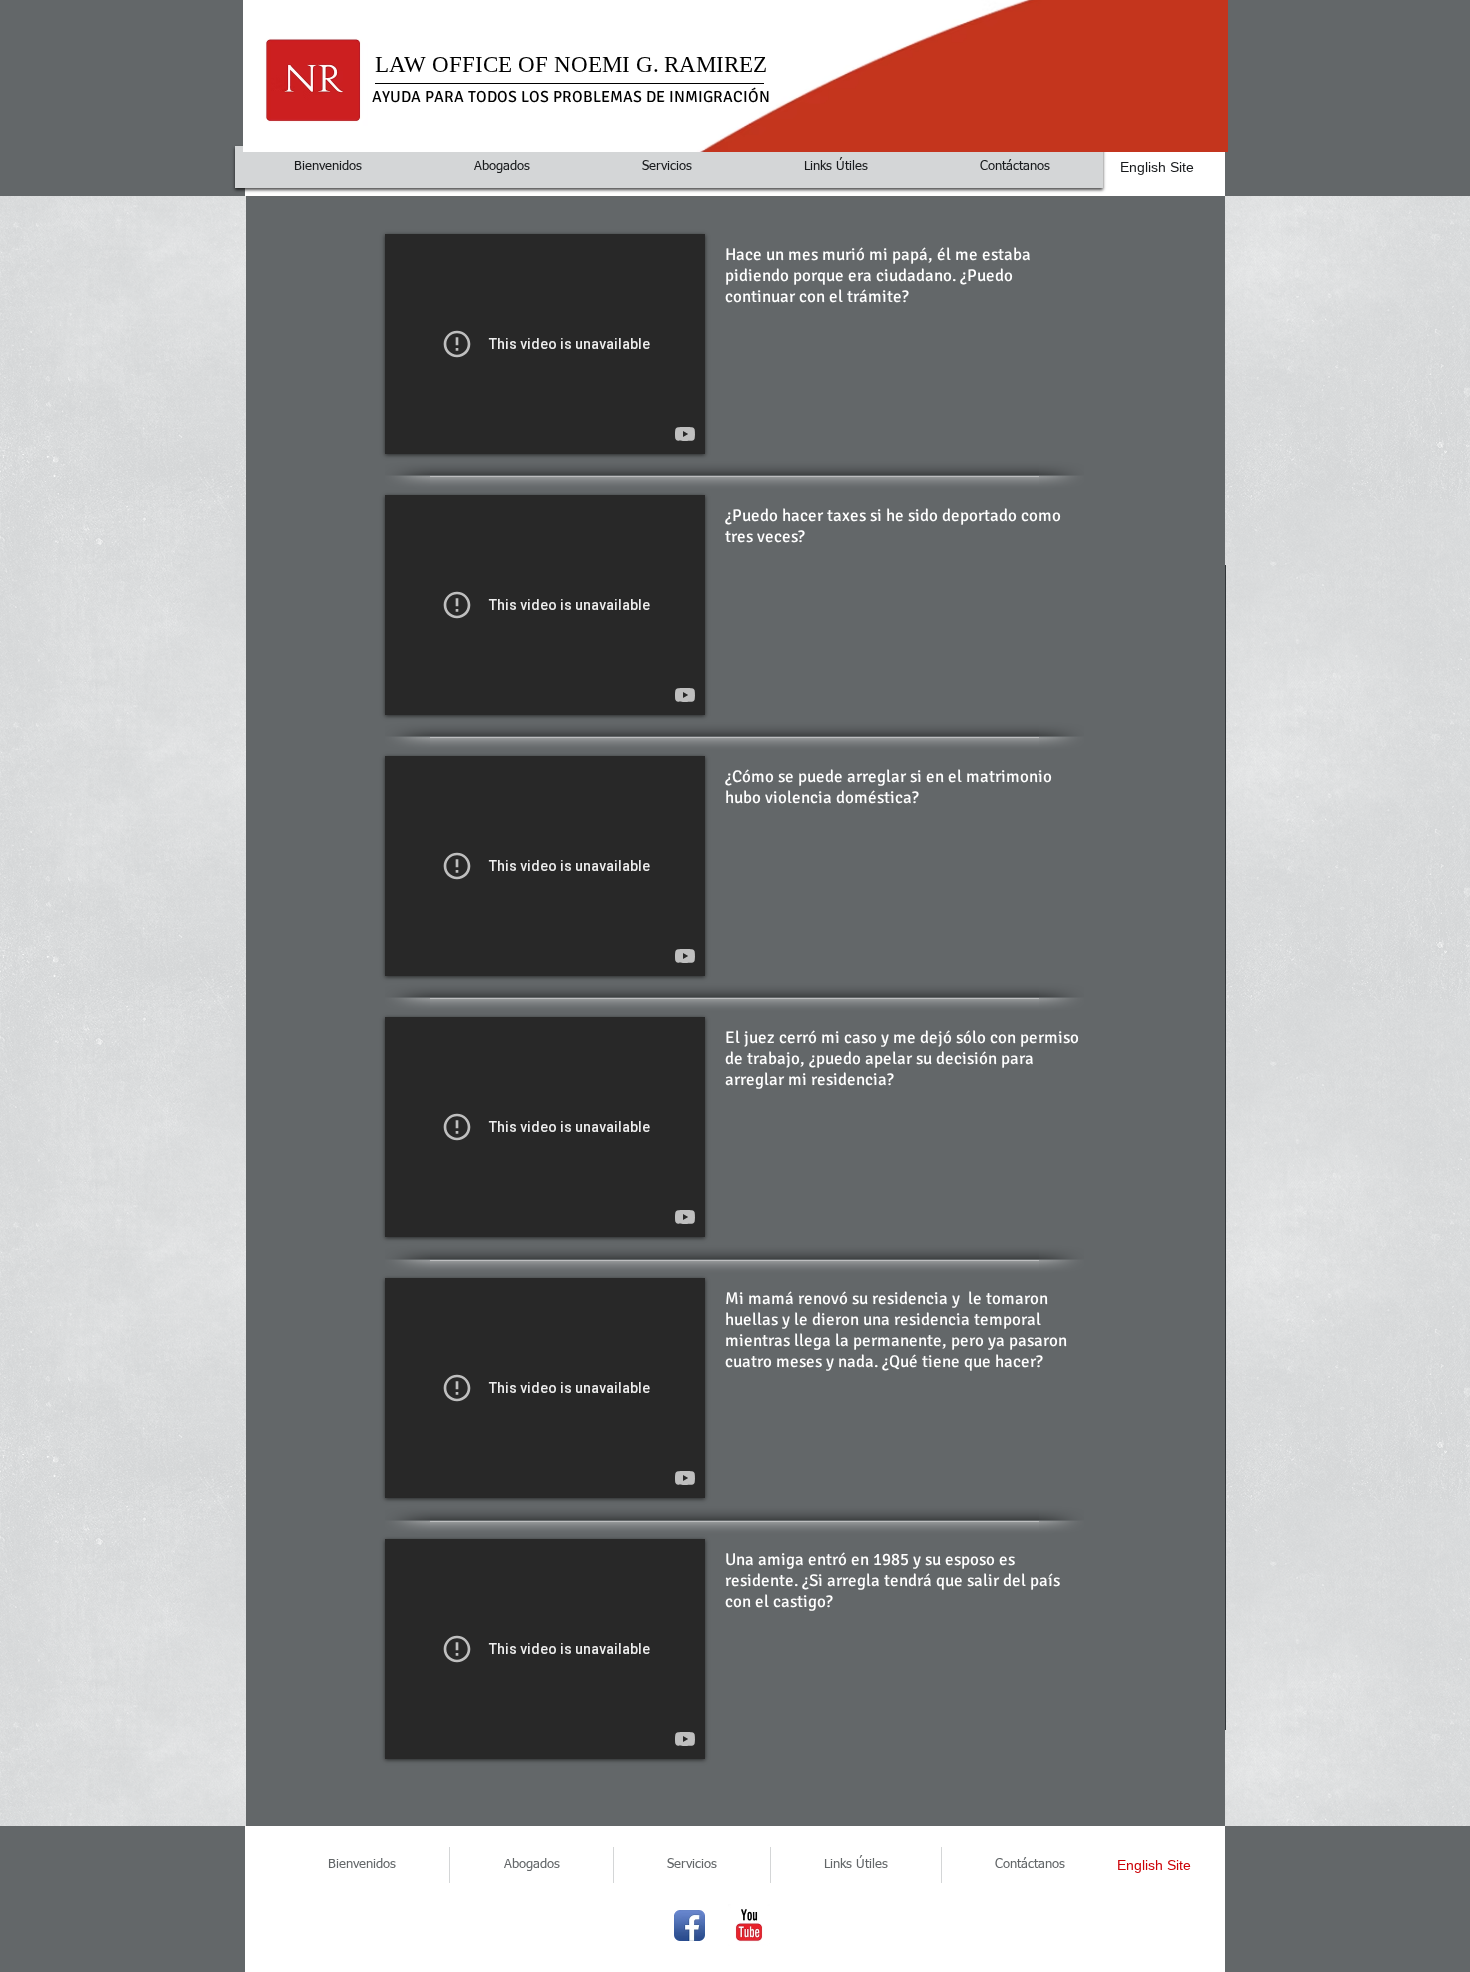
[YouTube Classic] (749, 1925)
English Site (1157, 167)
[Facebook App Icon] (689, 1925)
